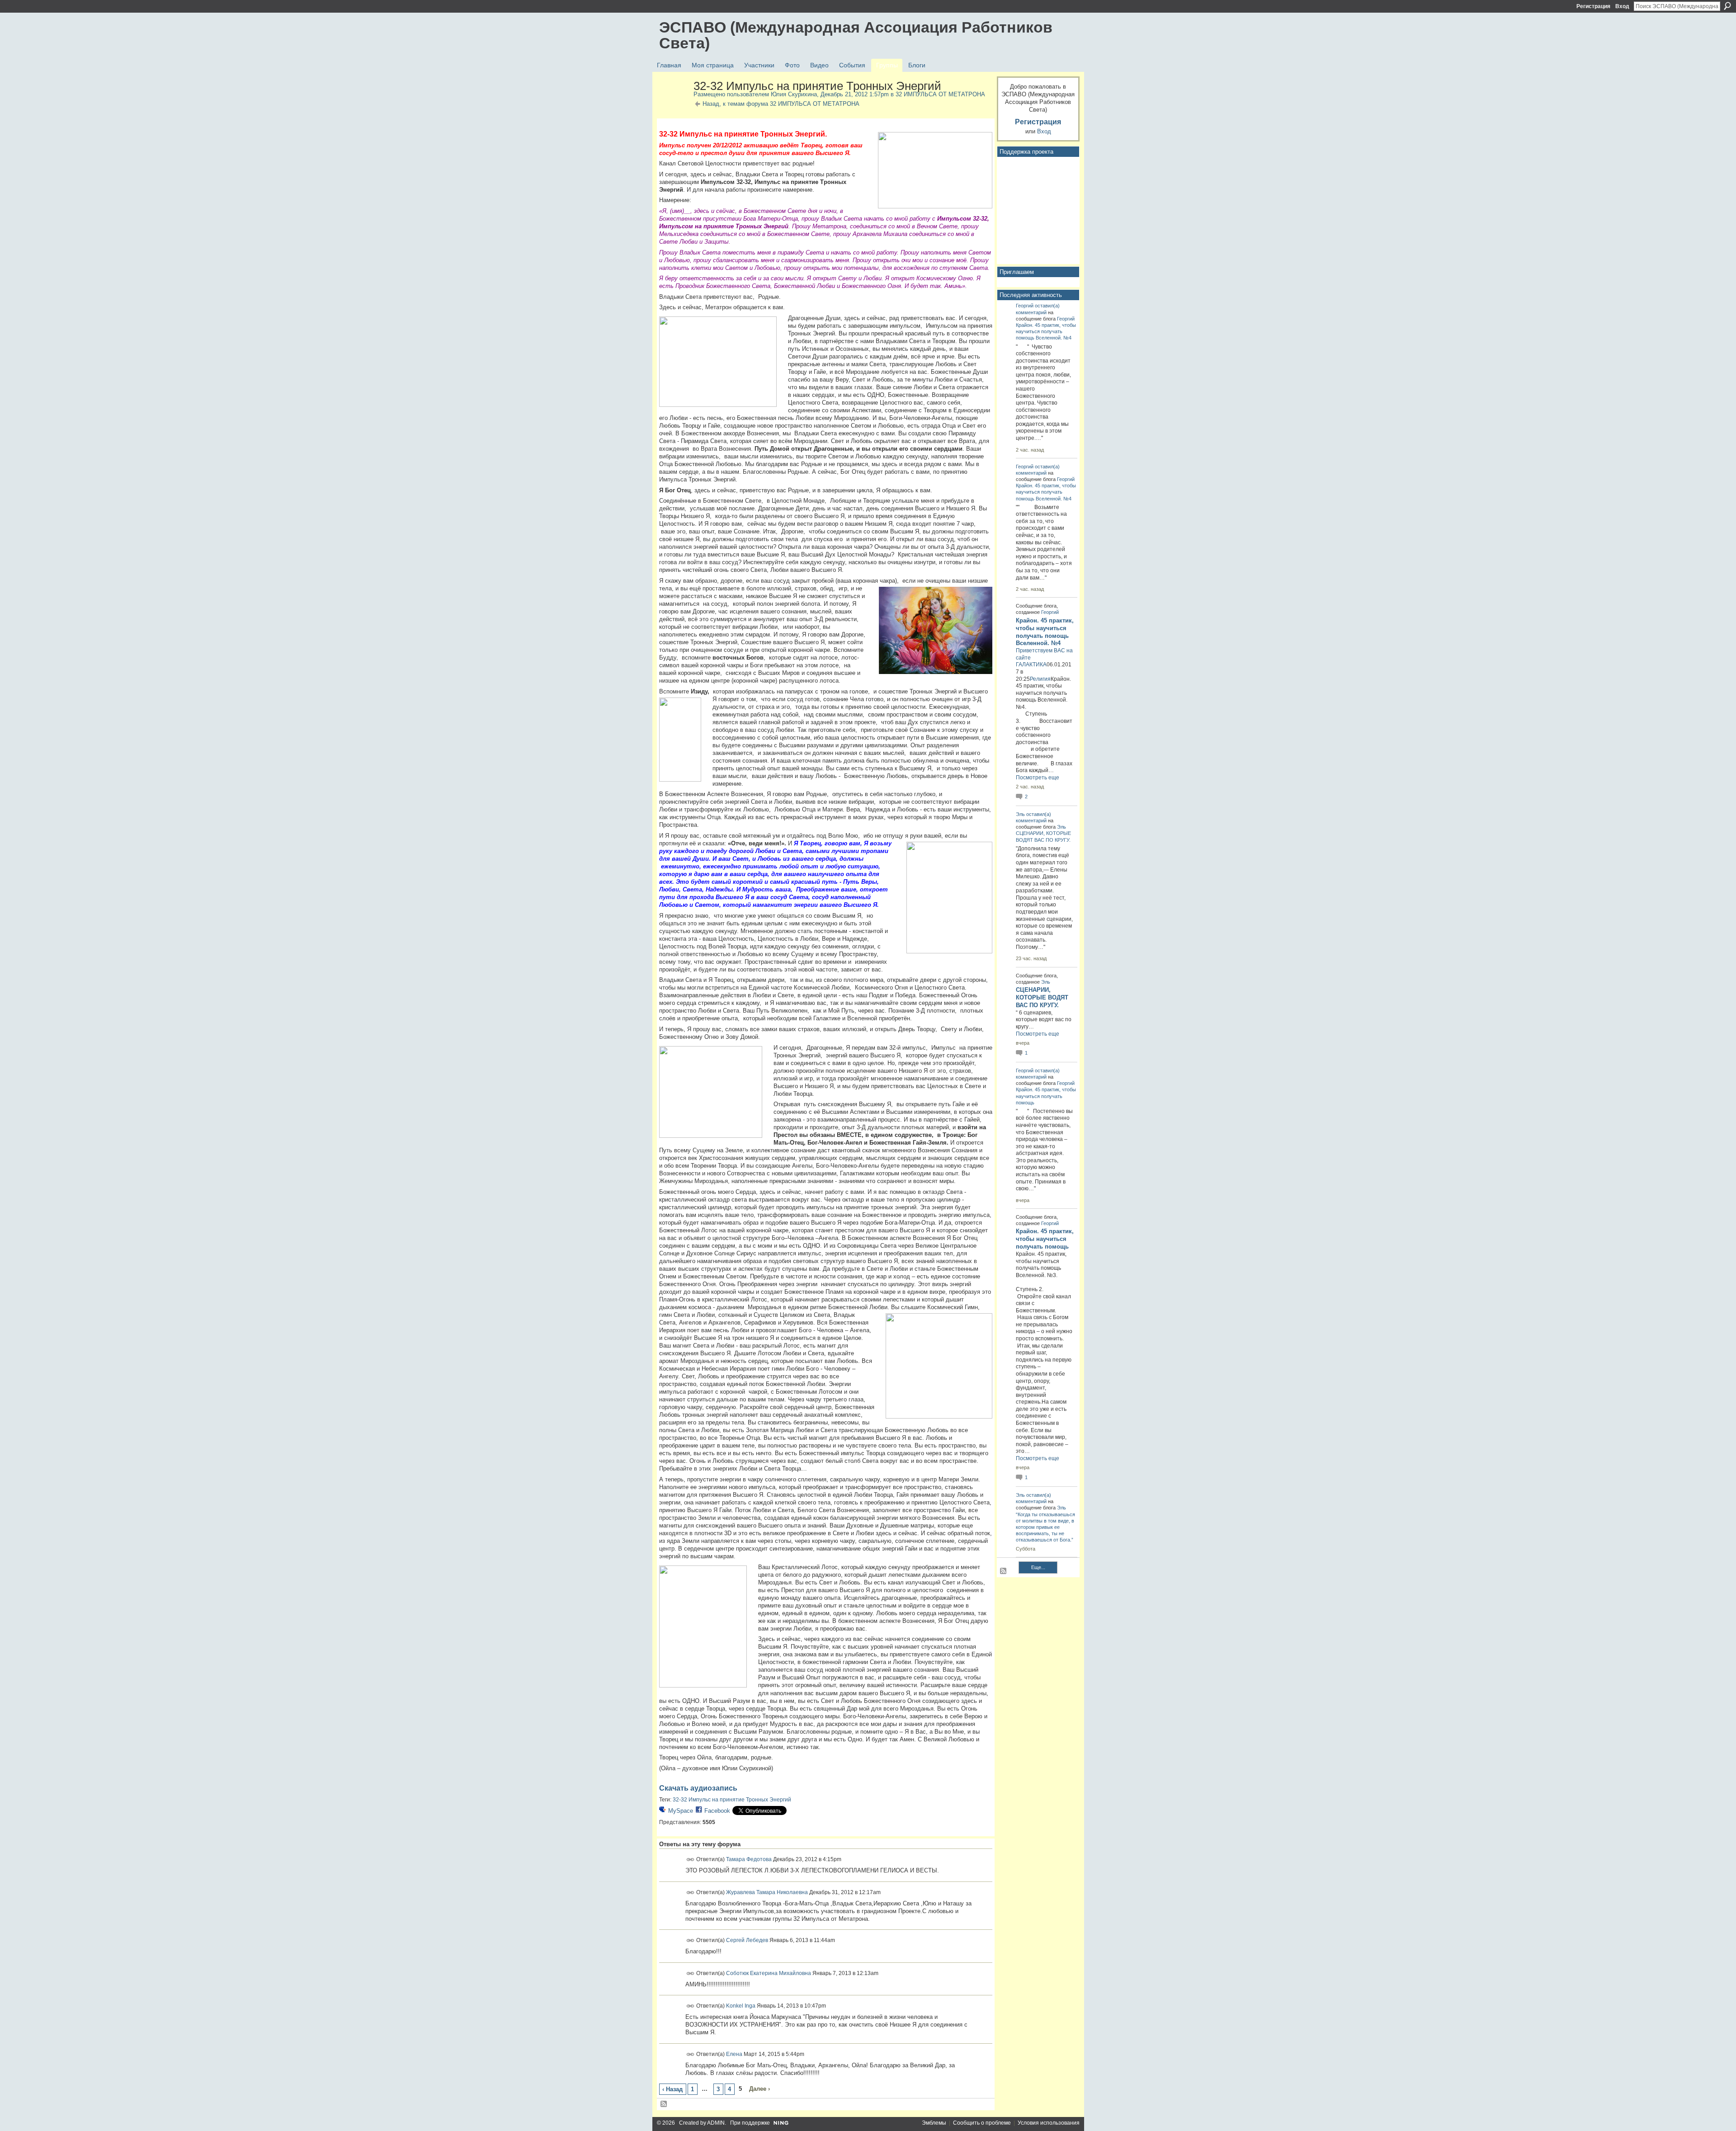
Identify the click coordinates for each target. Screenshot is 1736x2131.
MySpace (681, 1811)
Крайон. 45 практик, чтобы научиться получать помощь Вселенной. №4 (1046, 331)
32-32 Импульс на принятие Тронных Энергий (732, 1800)
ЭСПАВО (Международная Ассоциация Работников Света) (856, 35)
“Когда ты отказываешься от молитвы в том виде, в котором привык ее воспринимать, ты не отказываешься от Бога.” (1045, 1527)
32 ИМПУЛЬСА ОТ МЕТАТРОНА (940, 94)
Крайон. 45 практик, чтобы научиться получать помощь (1046, 1096)
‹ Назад (672, 2089)
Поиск (1727, 6)
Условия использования (1049, 2123)
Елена (734, 2054)
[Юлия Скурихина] (674, 105)
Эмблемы (934, 2123)
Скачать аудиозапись (698, 1788)
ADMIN (716, 2123)
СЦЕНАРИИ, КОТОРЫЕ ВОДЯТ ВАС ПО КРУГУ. (1042, 997)
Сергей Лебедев (747, 1940)
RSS (664, 2104)
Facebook (717, 1811)
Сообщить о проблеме (982, 2123)
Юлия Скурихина (794, 94)
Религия (1040, 679)
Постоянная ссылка (691, 1860)
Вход (1622, 6)
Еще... (1038, 1567)
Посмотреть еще (1038, 778)
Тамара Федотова (749, 1859)
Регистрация (1593, 6)
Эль (1020, 814)
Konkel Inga (741, 2006)
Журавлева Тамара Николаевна (767, 1892)
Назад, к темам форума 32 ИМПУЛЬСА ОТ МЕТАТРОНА (781, 104)
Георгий (1025, 306)
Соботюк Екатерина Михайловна (769, 1973)
